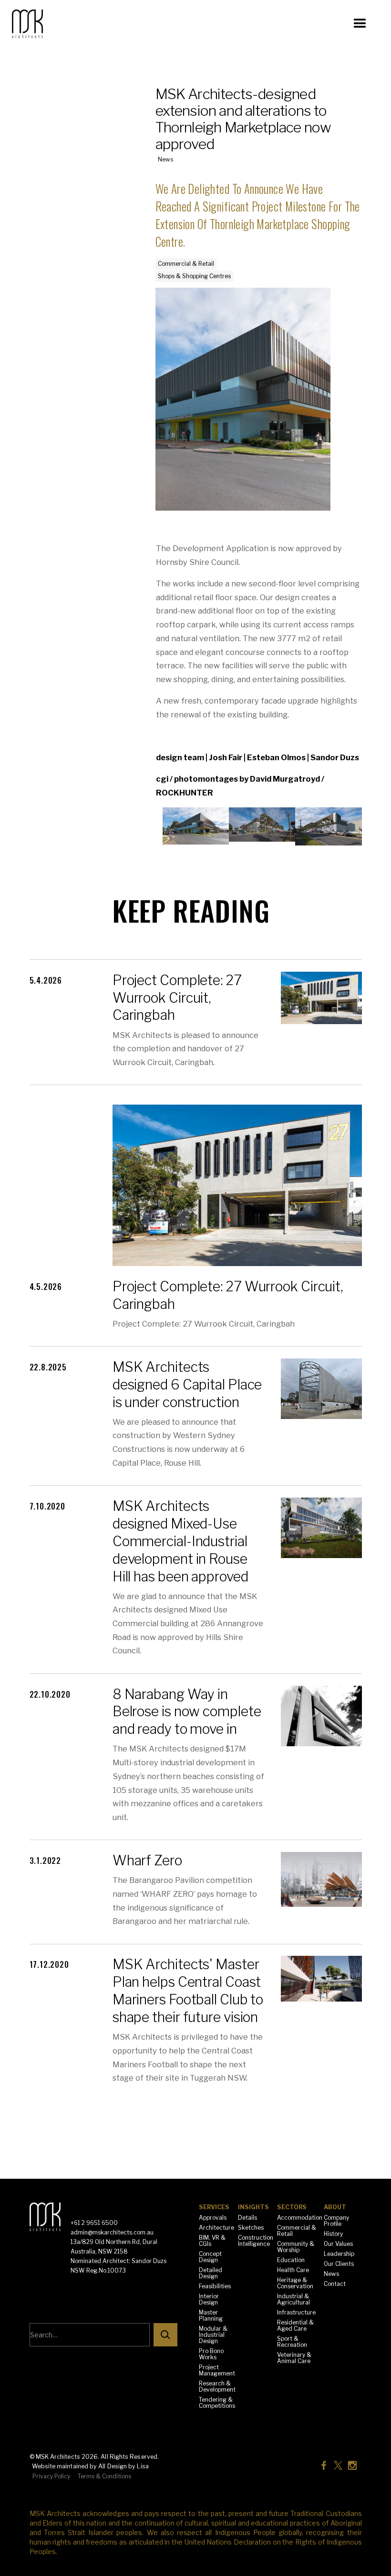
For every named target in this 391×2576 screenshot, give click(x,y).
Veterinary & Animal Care (294, 2358)
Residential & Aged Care (295, 2325)
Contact (335, 2284)
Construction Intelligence (256, 2241)
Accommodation (300, 2218)
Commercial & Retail (297, 2231)
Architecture (216, 2228)
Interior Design (209, 2299)
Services (214, 2207)
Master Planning (211, 2315)
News (331, 2274)
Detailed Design (211, 2273)
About (335, 2207)
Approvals (213, 2218)
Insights (253, 2207)
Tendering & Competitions (217, 2403)
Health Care (293, 2270)
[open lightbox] (196, 826)
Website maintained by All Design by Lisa (90, 2466)
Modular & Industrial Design (213, 2335)
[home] (48, 24)
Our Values (338, 2244)
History (333, 2234)
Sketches (251, 2228)
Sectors (292, 2207)
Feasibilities (215, 2286)
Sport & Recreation (292, 2342)
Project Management (217, 2370)
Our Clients (339, 2264)
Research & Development (217, 2386)
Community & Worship (296, 2247)
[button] (360, 24)
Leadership (339, 2254)
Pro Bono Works (211, 2354)
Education (291, 2260)
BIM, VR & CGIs (212, 2241)
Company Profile (336, 2221)
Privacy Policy (51, 2476)
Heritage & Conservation (295, 2283)
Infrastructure (296, 2312)
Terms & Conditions (104, 2476)
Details (247, 2218)
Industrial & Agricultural (293, 2299)
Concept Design (210, 2257)
